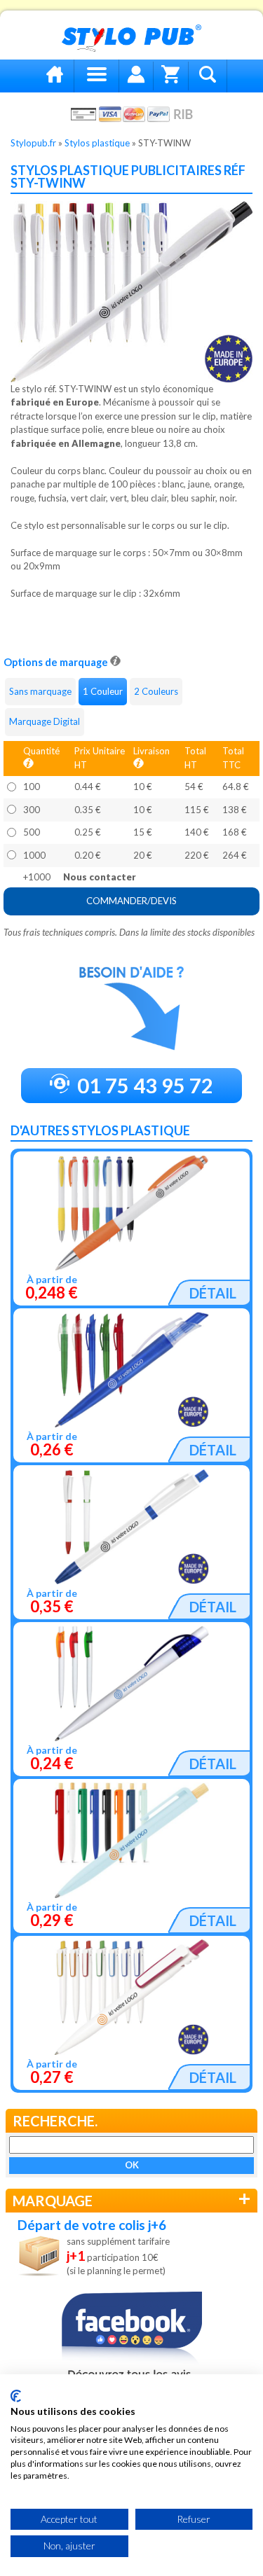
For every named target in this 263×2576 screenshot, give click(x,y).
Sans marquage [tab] (40, 691)
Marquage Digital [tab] (45, 721)
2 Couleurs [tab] (156, 691)
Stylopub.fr (33, 143)
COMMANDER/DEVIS (131, 901)
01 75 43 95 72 (143, 1085)
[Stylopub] (131, 39)
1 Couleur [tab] (103, 691)
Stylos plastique (97, 143)
